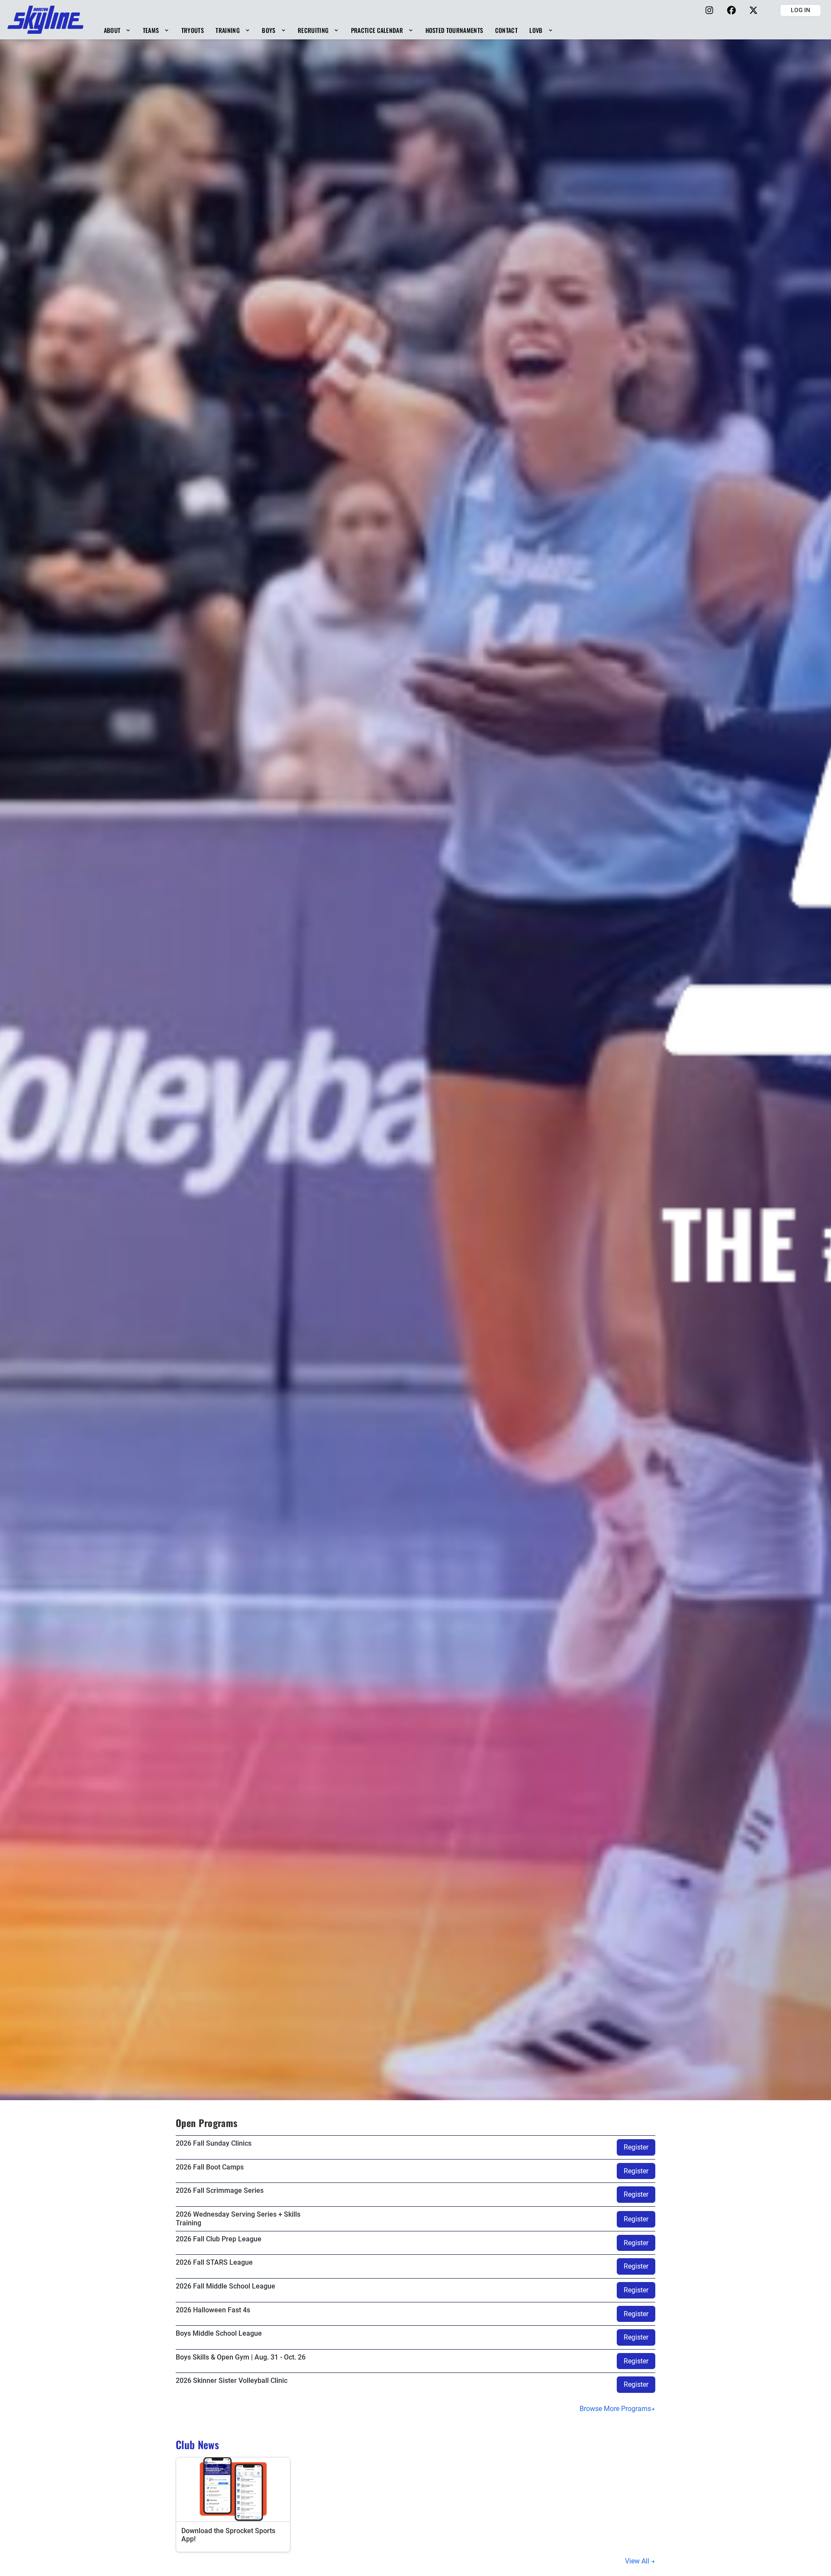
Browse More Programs (615, 2409)
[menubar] (328, 30)
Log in (800, 10)
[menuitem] (117, 30)
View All (638, 2561)
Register (636, 2147)
